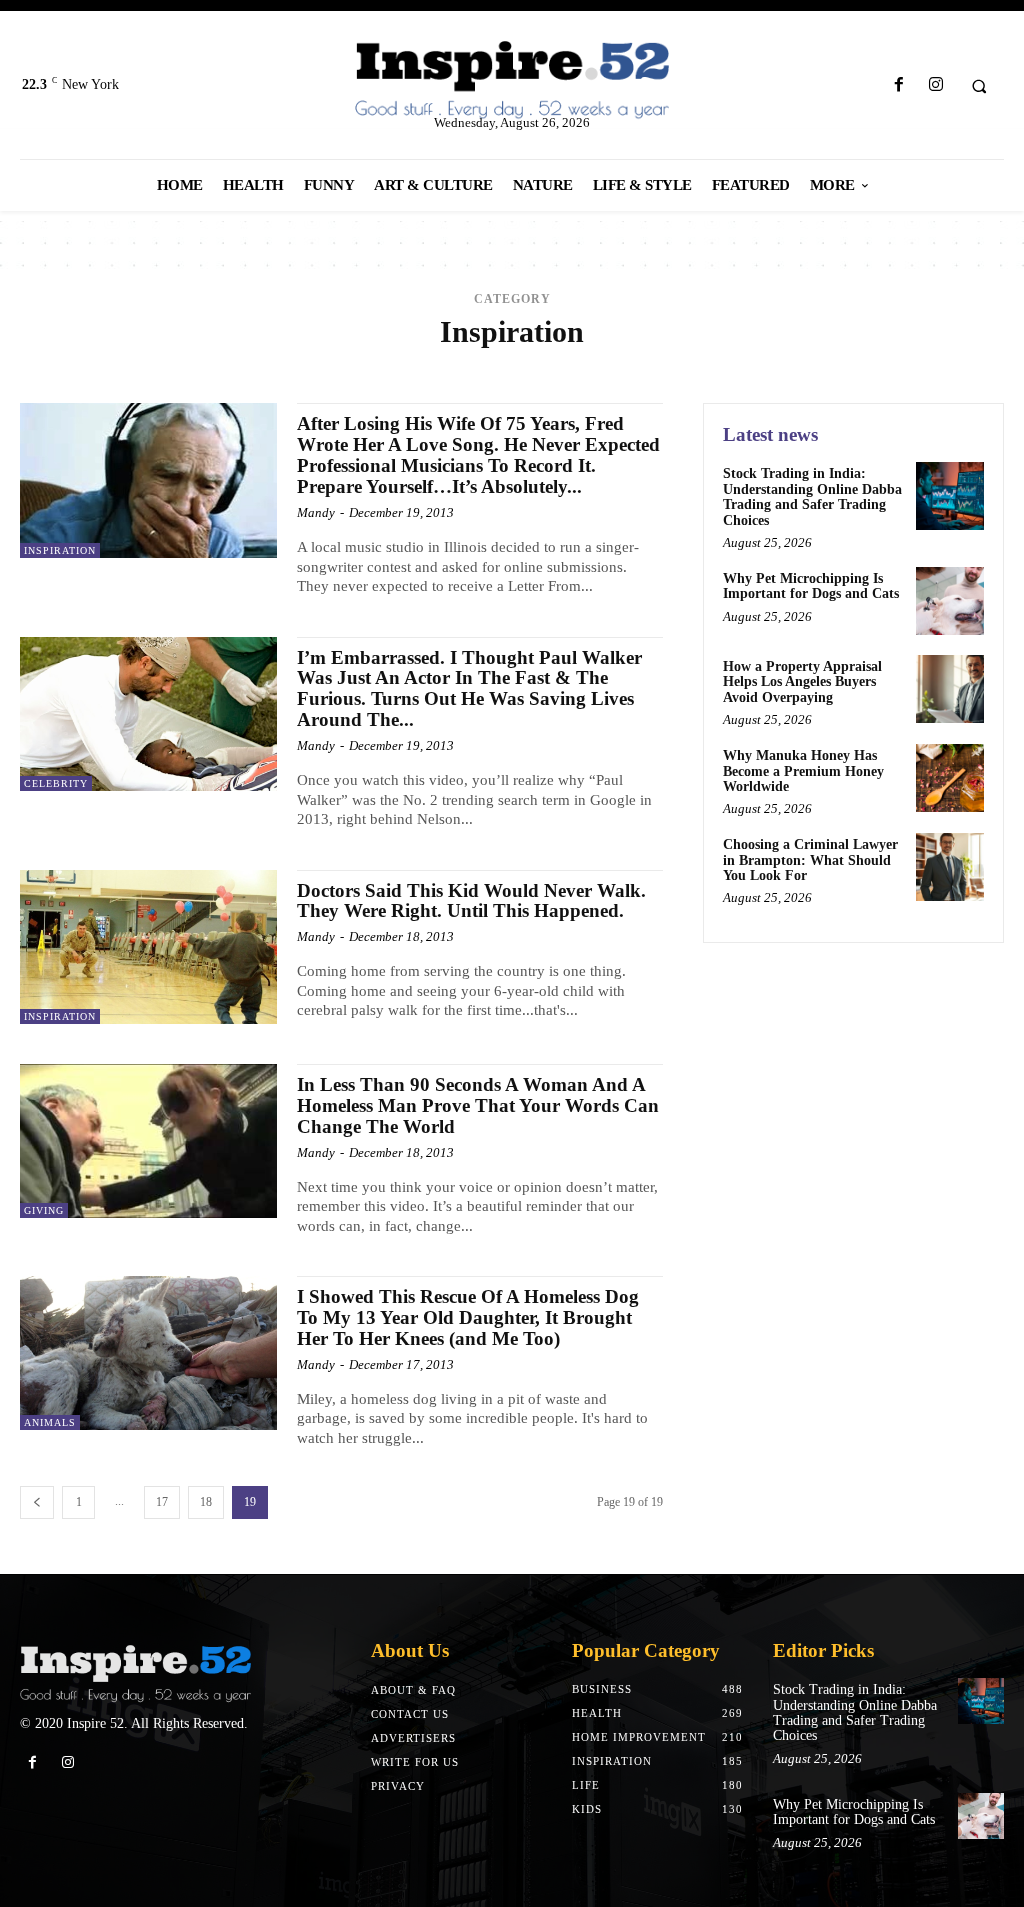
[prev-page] (37, 1502)
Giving (44, 1210)
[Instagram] (935, 85)
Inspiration (60, 550)
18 (206, 1502)
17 (162, 1502)
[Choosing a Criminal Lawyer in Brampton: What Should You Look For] (950, 867)
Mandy (316, 512)
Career (781, 368)
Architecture (388, 368)
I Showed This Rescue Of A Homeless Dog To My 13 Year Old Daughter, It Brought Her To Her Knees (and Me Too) (468, 1317)
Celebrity (893, 368)
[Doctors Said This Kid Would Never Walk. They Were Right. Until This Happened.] (148, 947)
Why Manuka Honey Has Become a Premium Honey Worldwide (803, 771)
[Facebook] (898, 85)
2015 (180, 368)
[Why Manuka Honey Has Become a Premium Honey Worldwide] (950, 778)
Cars (832, 368)
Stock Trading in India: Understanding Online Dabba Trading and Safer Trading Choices (812, 496)
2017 (254, 368)
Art (456, 368)
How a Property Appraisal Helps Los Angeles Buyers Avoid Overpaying (802, 682)
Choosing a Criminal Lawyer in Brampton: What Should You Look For (810, 860)
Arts (494, 368)
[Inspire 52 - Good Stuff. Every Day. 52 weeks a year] (135, 1674)
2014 (143, 368)
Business (717, 368)
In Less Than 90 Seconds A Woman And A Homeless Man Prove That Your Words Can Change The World (478, 1105)
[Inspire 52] (512, 81)
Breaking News (628, 368)
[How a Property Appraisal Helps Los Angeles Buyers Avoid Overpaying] (950, 689)
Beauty (545, 368)
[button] (979, 86)
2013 (106, 368)
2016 (217, 368)
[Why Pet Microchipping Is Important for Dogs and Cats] (950, 601)
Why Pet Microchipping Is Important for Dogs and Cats (811, 586)
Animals (305, 368)
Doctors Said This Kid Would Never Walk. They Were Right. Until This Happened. (471, 901)
